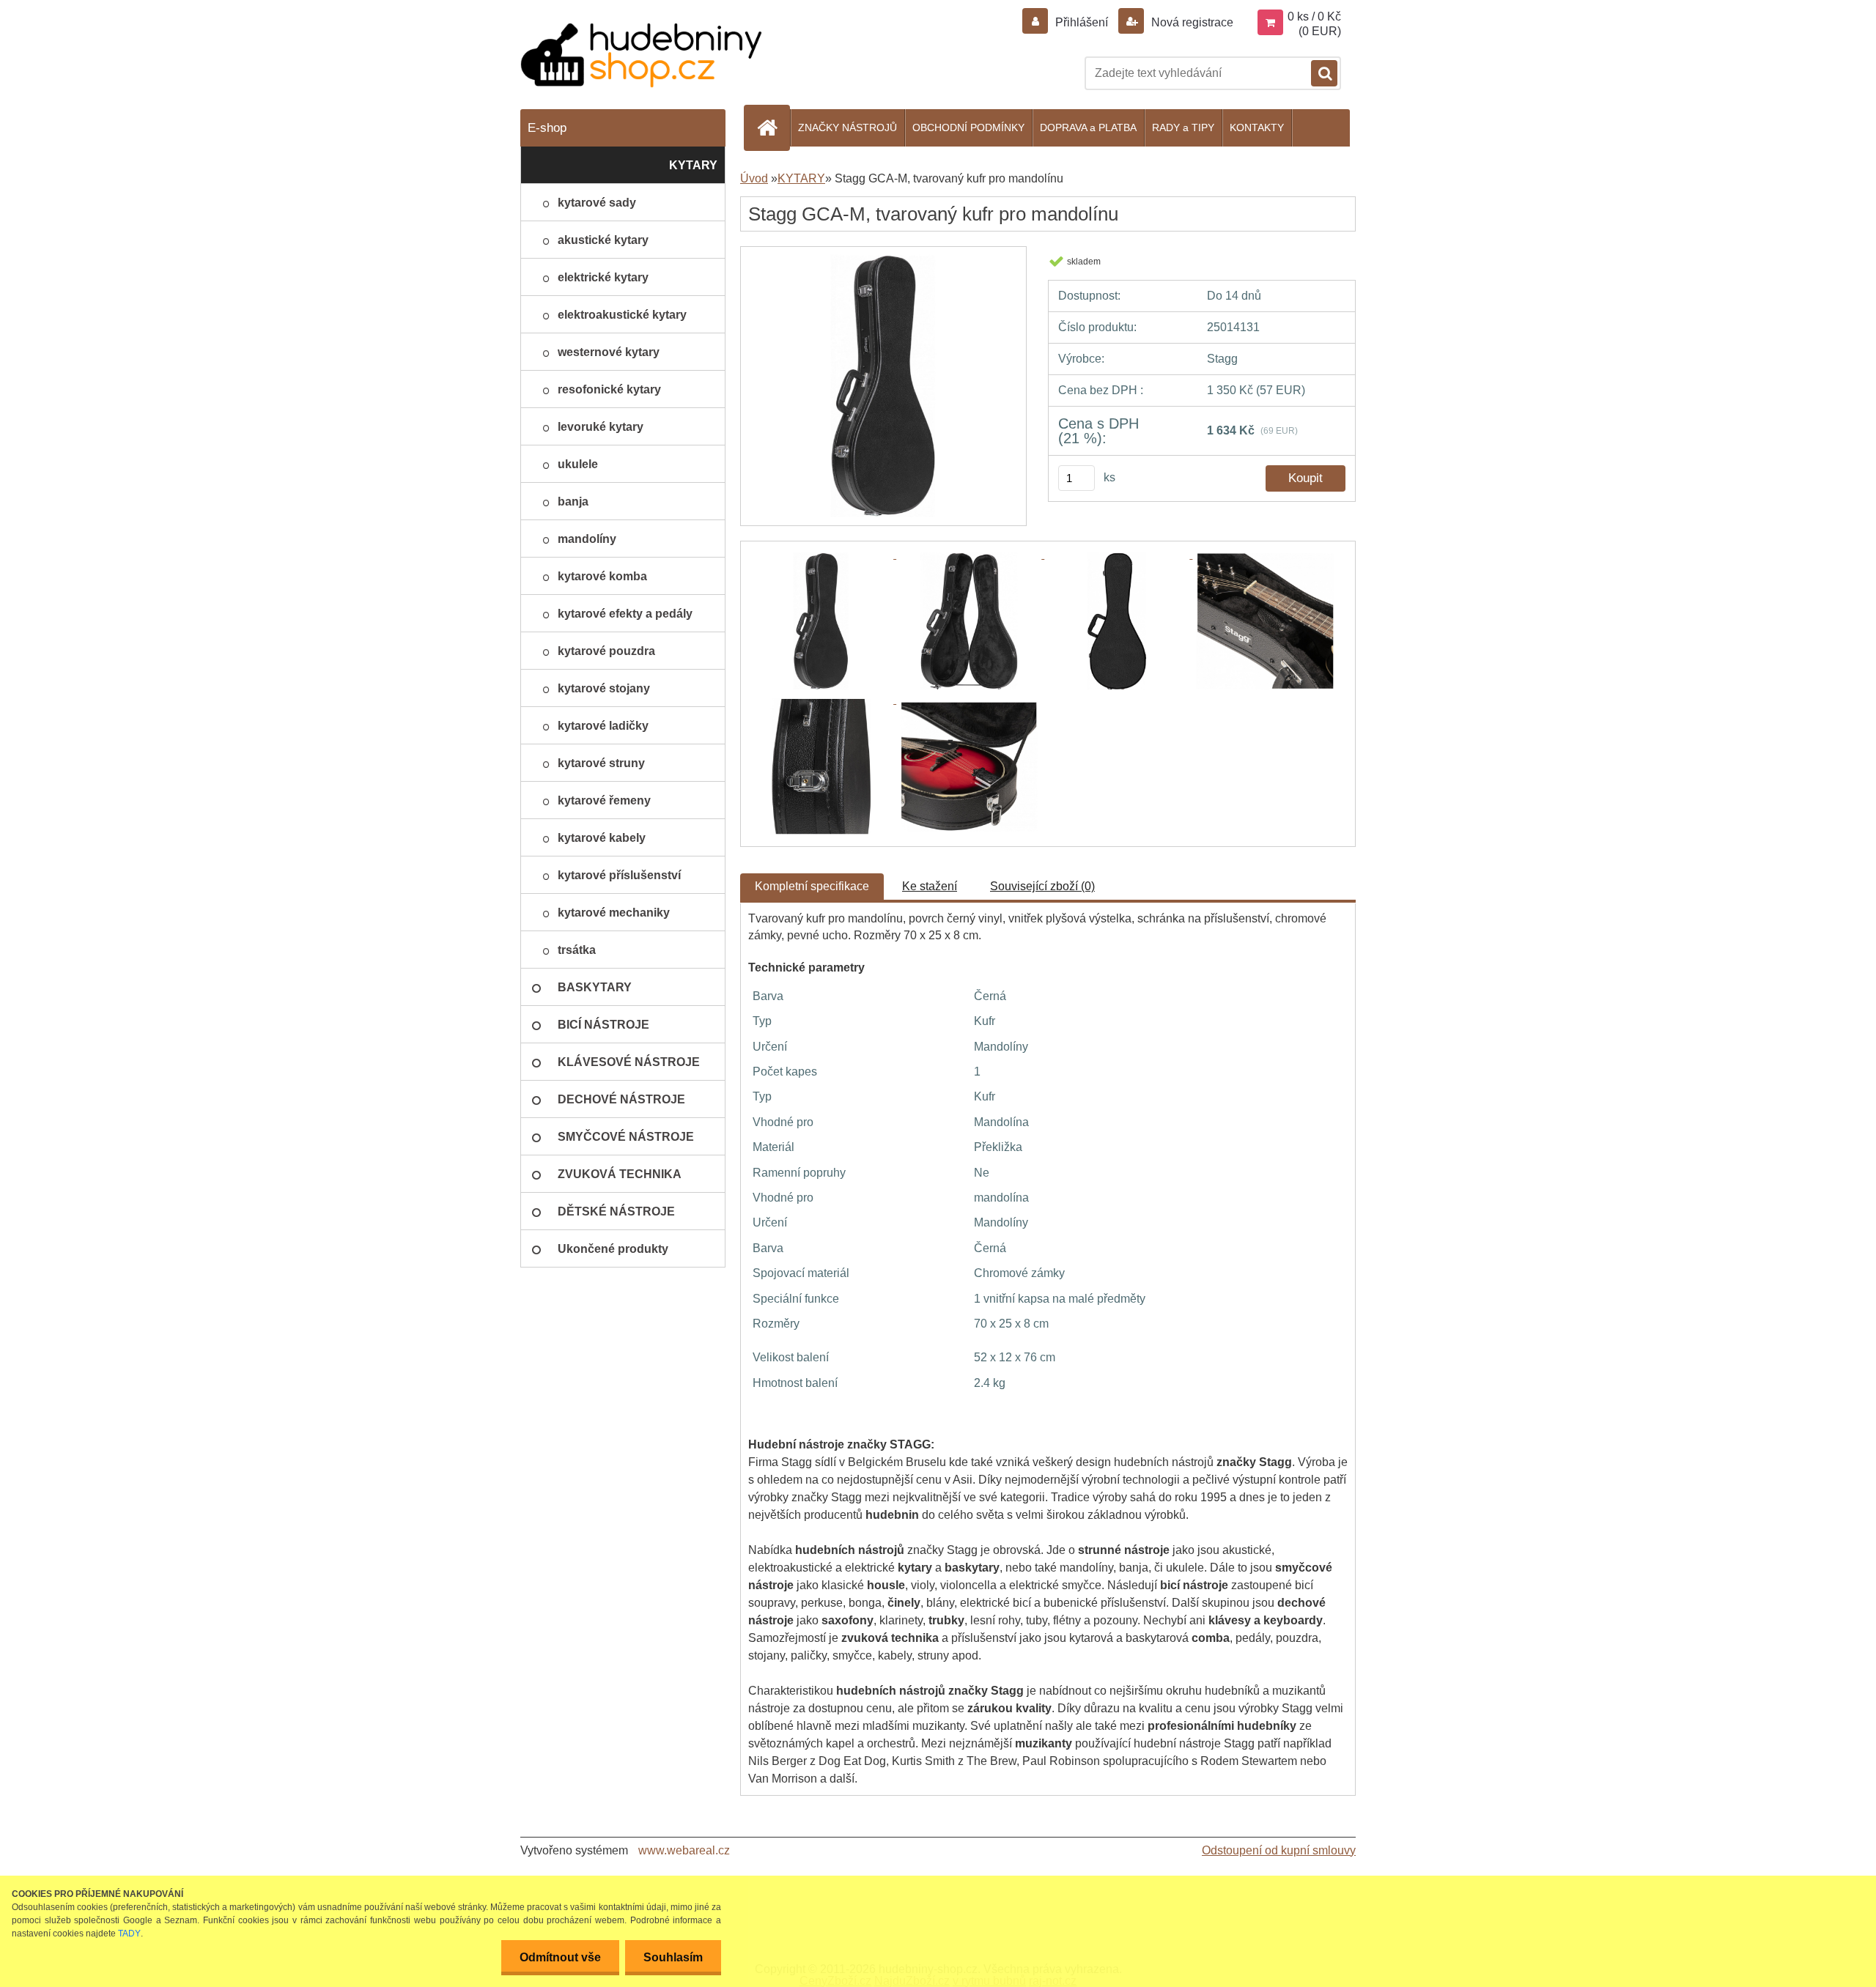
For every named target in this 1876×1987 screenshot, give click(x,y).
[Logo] (641, 55)
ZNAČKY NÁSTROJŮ (847, 127)
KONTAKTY (1257, 127)
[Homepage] (773, 127)
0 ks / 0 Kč (1314, 16)
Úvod (754, 178)
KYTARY (801, 178)
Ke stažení (930, 886)
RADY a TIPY (1183, 127)
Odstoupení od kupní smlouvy (1279, 1850)
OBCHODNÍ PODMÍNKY (968, 127)
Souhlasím (673, 1957)
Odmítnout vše (560, 1957)
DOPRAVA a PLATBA (1088, 127)
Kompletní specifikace (812, 886)
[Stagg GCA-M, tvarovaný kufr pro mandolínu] (883, 260)
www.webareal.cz (684, 1850)
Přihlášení (1082, 22)
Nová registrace (1191, 22)
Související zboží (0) (1042, 886)
